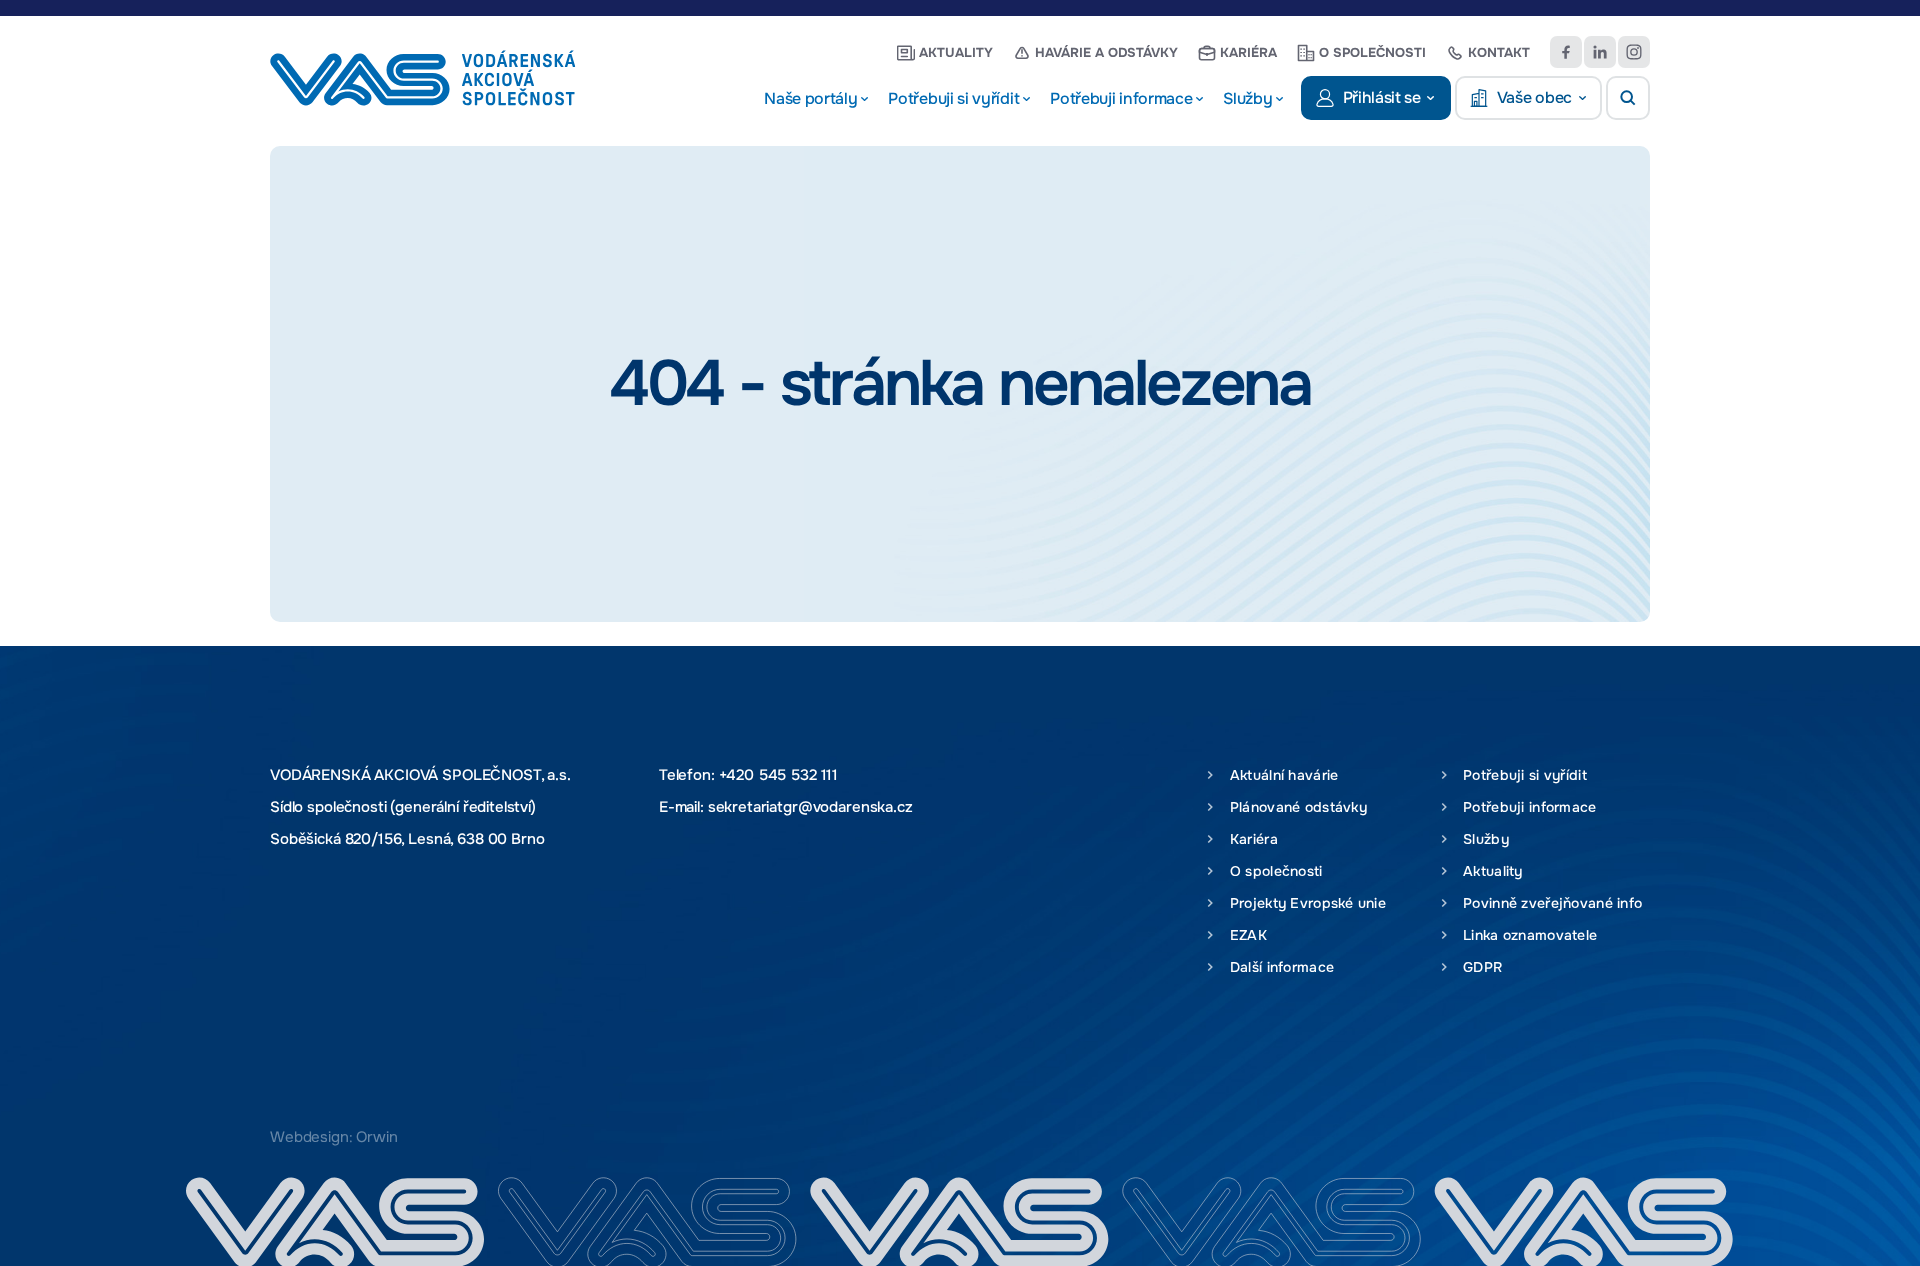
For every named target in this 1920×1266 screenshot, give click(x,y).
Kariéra (1248, 52)
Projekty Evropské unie (1303, 903)
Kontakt (1499, 52)
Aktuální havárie (1279, 775)
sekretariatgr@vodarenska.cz (810, 807)
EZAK (1244, 935)
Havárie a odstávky (1106, 52)
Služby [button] (1247, 99)
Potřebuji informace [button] (1121, 99)
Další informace (1277, 967)
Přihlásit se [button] (1382, 98)
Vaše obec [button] (1534, 98)
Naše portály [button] (810, 99)
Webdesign (309, 1137)
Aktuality (956, 52)
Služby (1482, 839)
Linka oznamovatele (1526, 935)
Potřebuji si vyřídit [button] (953, 99)
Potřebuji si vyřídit (1521, 775)
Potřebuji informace (1526, 807)
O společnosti (1372, 52)
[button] (1628, 98)
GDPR (1479, 967)
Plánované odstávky (1294, 807)
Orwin (376, 1137)
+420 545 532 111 (779, 775)
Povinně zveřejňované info (1549, 903)
